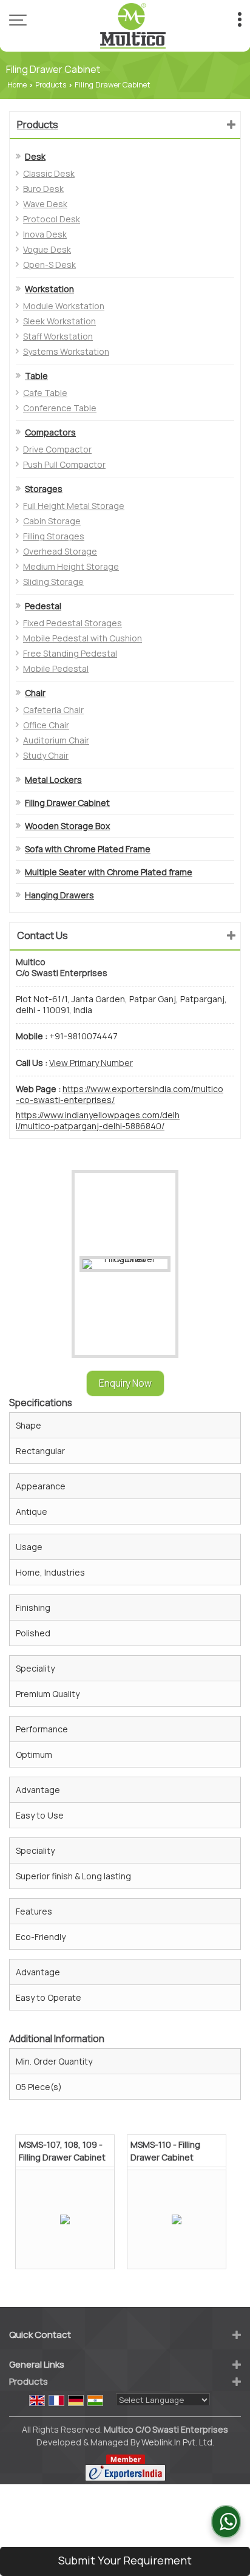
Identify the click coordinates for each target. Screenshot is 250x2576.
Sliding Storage (53, 582)
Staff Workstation (58, 336)
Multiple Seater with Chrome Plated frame (109, 872)
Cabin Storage (52, 521)
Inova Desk (45, 234)
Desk (35, 156)
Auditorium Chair (56, 740)
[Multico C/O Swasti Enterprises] (133, 26)
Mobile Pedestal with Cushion (83, 638)
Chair (35, 693)
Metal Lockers (53, 780)
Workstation (49, 289)
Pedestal (43, 606)
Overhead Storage (60, 551)
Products (51, 85)
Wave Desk (45, 204)
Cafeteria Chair (53, 710)
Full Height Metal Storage (74, 506)
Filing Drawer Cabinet (67, 803)
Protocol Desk (52, 219)
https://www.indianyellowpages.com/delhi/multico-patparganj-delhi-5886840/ (98, 1121)
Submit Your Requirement (125, 2560)
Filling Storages (54, 536)
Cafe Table (45, 393)
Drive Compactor (57, 449)
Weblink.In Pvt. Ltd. (178, 2442)
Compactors (50, 432)
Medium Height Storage (71, 566)
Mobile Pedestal (56, 668)
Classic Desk (49, 173)
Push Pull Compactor (64, 464)
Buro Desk (43, 189)
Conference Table (60, 408)
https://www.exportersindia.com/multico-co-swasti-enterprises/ (120, 1094)
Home (17, 85)
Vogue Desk (47, 249)
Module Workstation (64, 306)
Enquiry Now (125, 1383)
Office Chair (46, 725)
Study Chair (46, 755)
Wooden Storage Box (67, 826)
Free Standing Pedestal (70, 653)
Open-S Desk (49, 265)
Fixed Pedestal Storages (73, 623)
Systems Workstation (66, 351)
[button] (91, 1063)
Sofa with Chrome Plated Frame (88, 849)
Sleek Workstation (59, 321)
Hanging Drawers (59, 895)
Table (36, 376)
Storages (44, 489)
